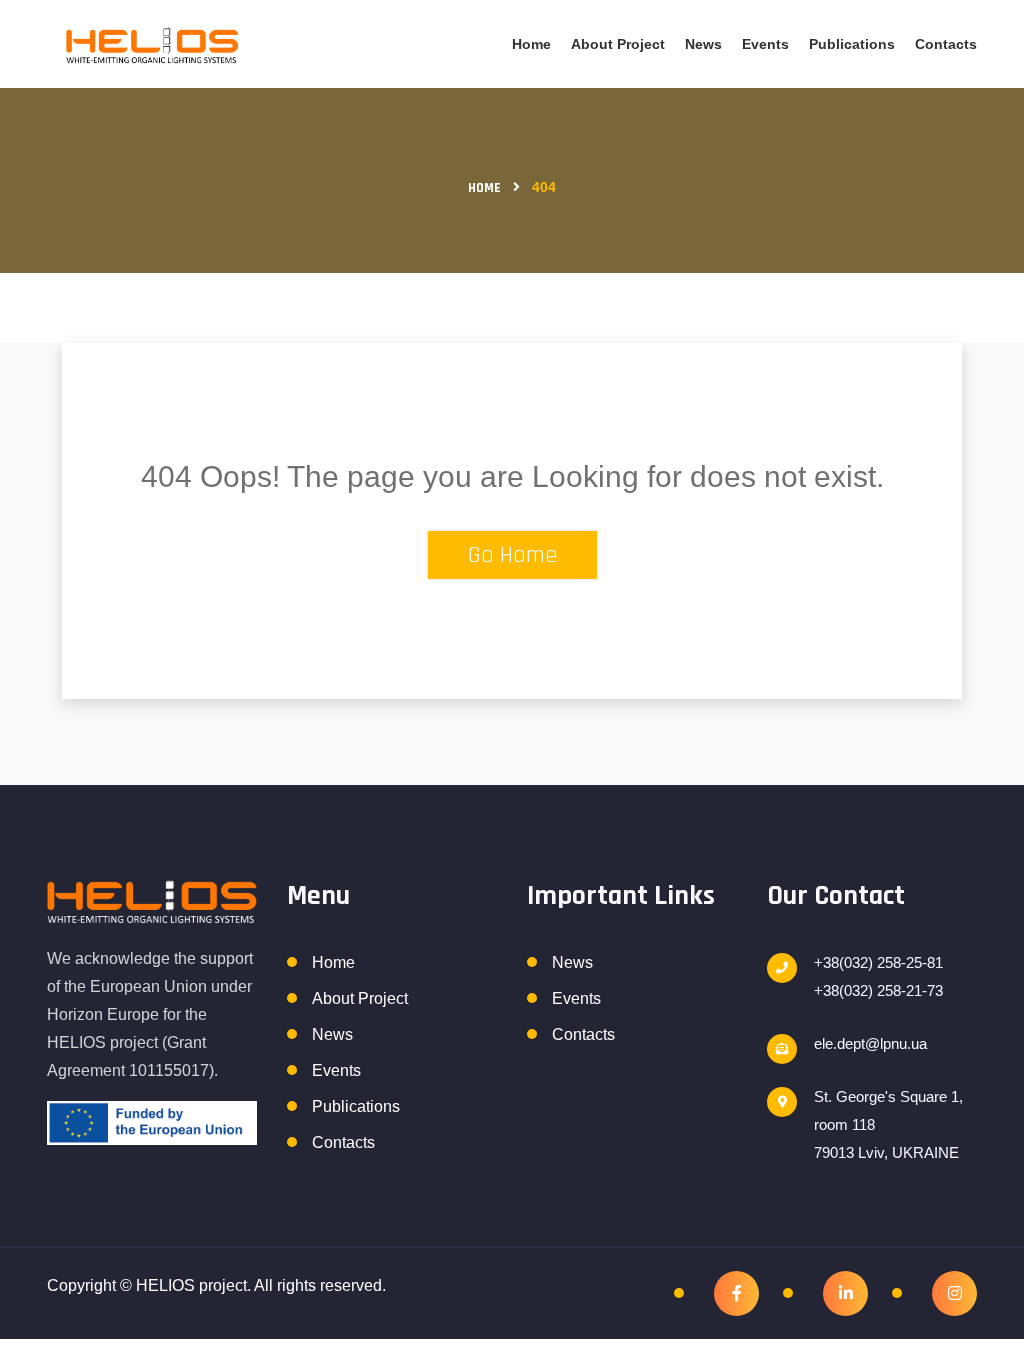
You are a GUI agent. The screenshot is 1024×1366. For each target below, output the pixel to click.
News (703, 44)
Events (765, 44)
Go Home (512, 555)
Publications (852, 44)
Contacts (946, 44)
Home (531, 44)
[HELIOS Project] (152, 44)
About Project (618, 44)
